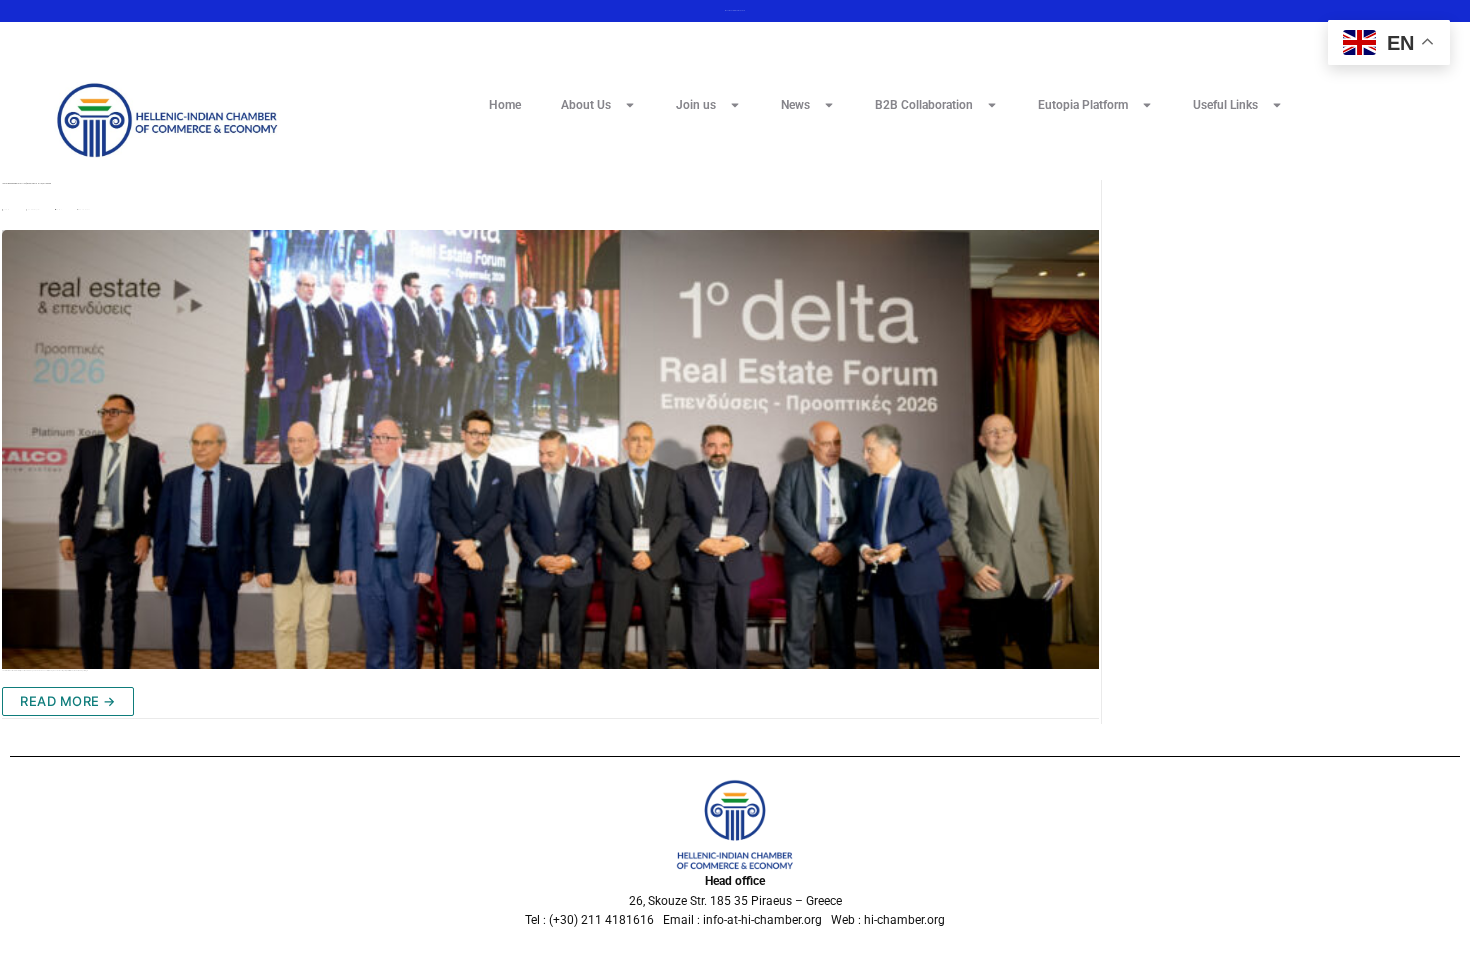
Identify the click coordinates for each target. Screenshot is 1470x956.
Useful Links (1225, 105)
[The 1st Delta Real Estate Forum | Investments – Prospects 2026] (550, 449)
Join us (696, 105)
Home (505, 105)
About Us (586, 105)
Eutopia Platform (1083, 105)
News (795, 105)
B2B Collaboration (924, 105)
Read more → (68, 701)
